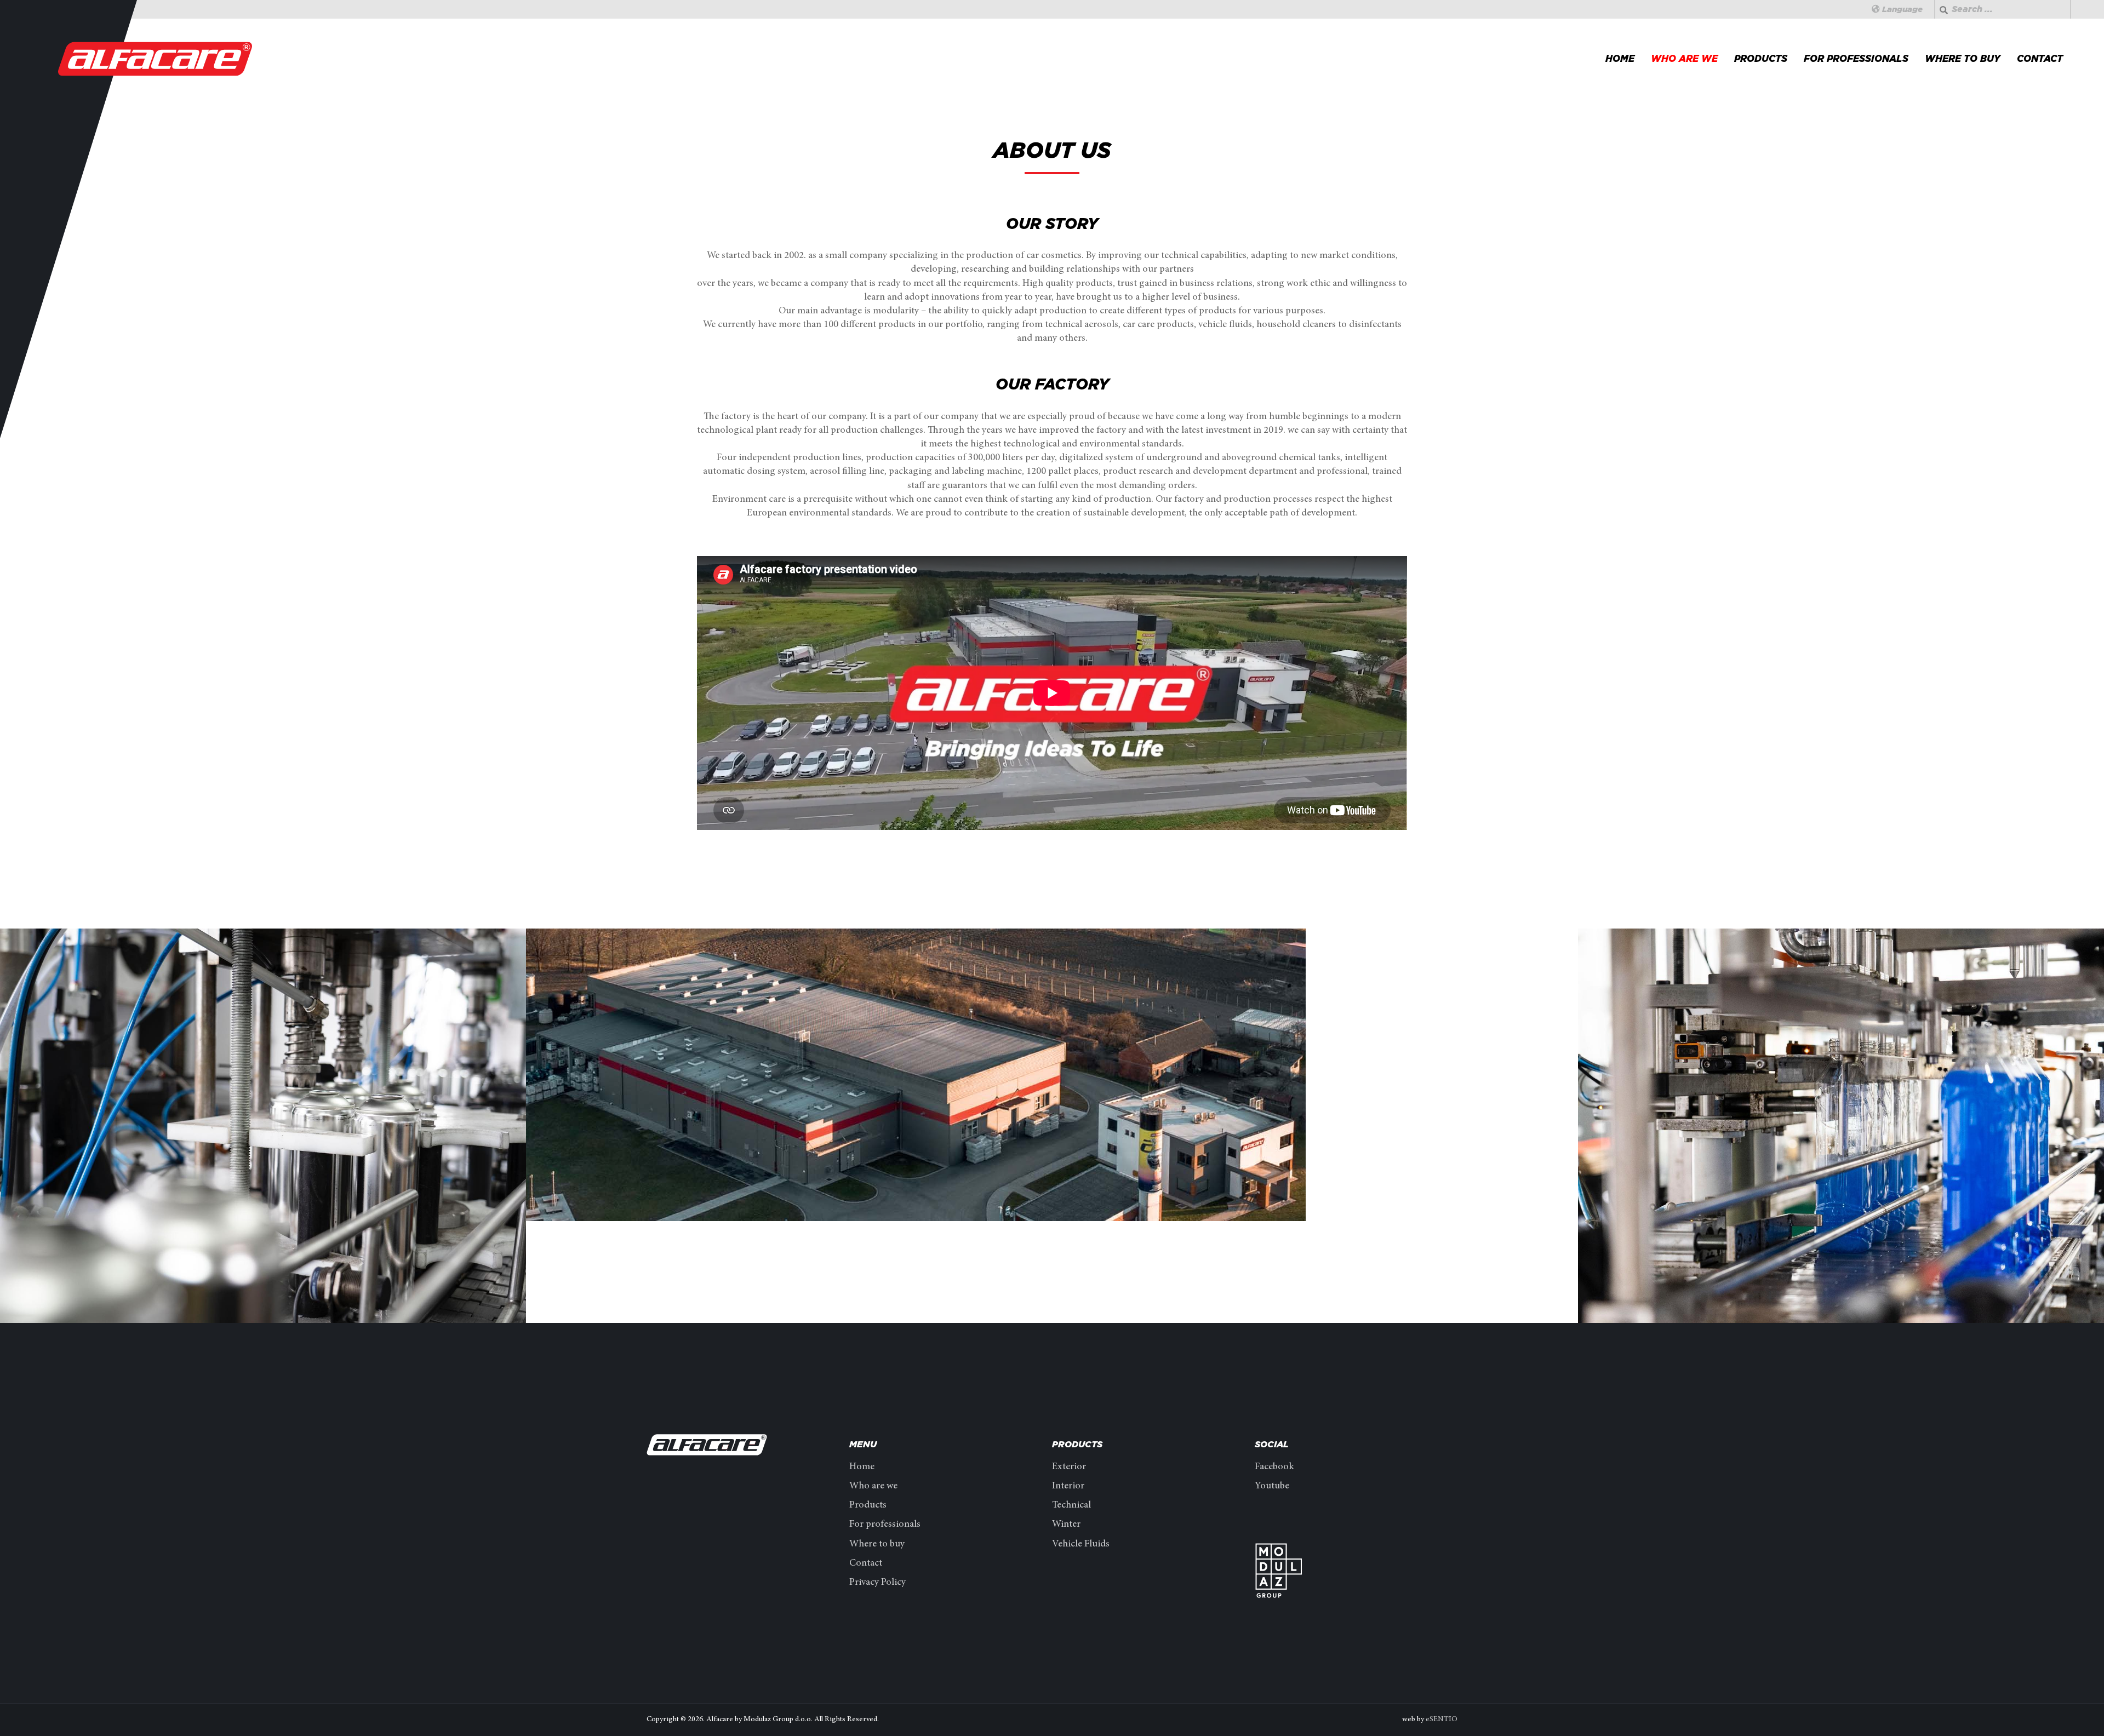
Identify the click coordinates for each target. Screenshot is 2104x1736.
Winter (1066, 1525)
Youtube (1272, 1486)
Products (1761, 59)
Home (1620, 59)
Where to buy (1963, 59)
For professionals (1856, 59)
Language (1901, 9)
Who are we (1684, 59)
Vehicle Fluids (1081, 1544)
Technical (1071, 1505)
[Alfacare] (156, 59)
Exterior (1069, 1467)
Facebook (1274, 1467)
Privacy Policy (877, 1583)
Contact (2040, 59)
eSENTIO (1442, 1720)
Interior (1068, 1486)
